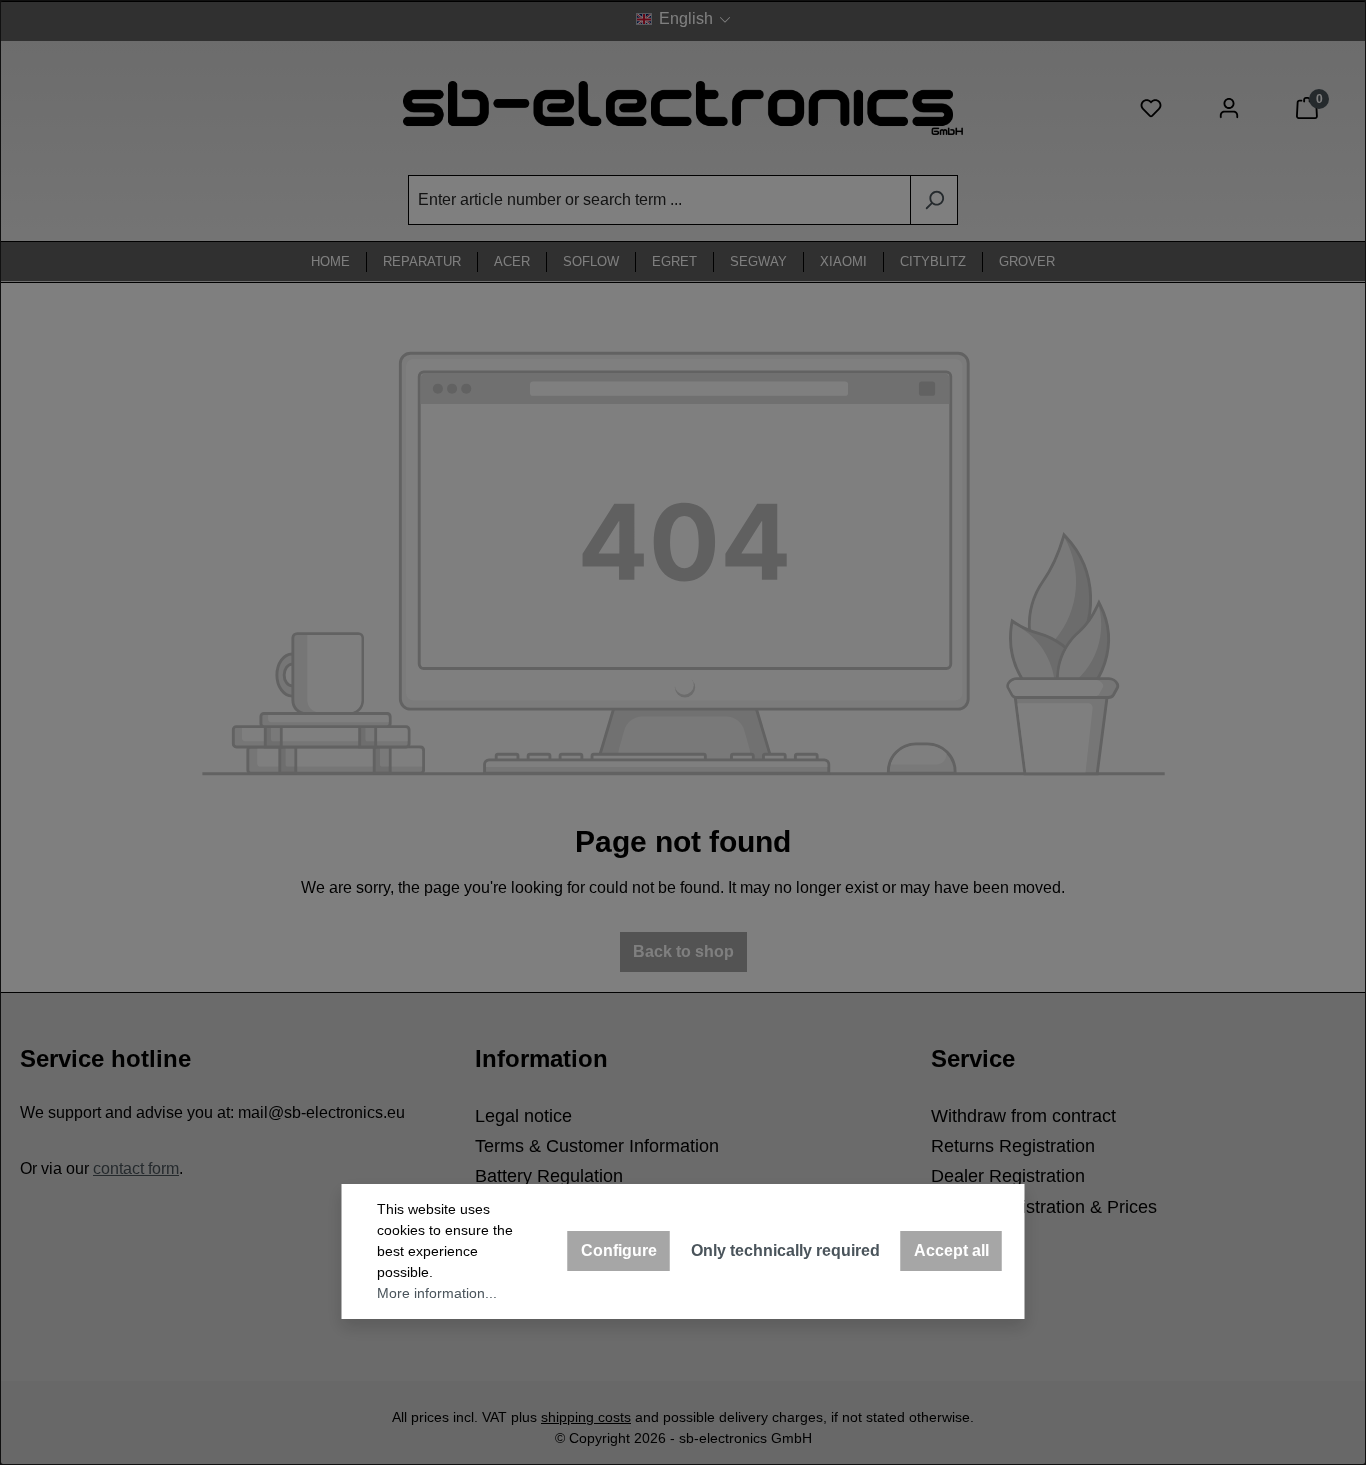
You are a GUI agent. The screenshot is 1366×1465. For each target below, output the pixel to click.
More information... (437, 1293)
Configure (619, 1250)
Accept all (951, 1250)
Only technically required (785, 1250)
